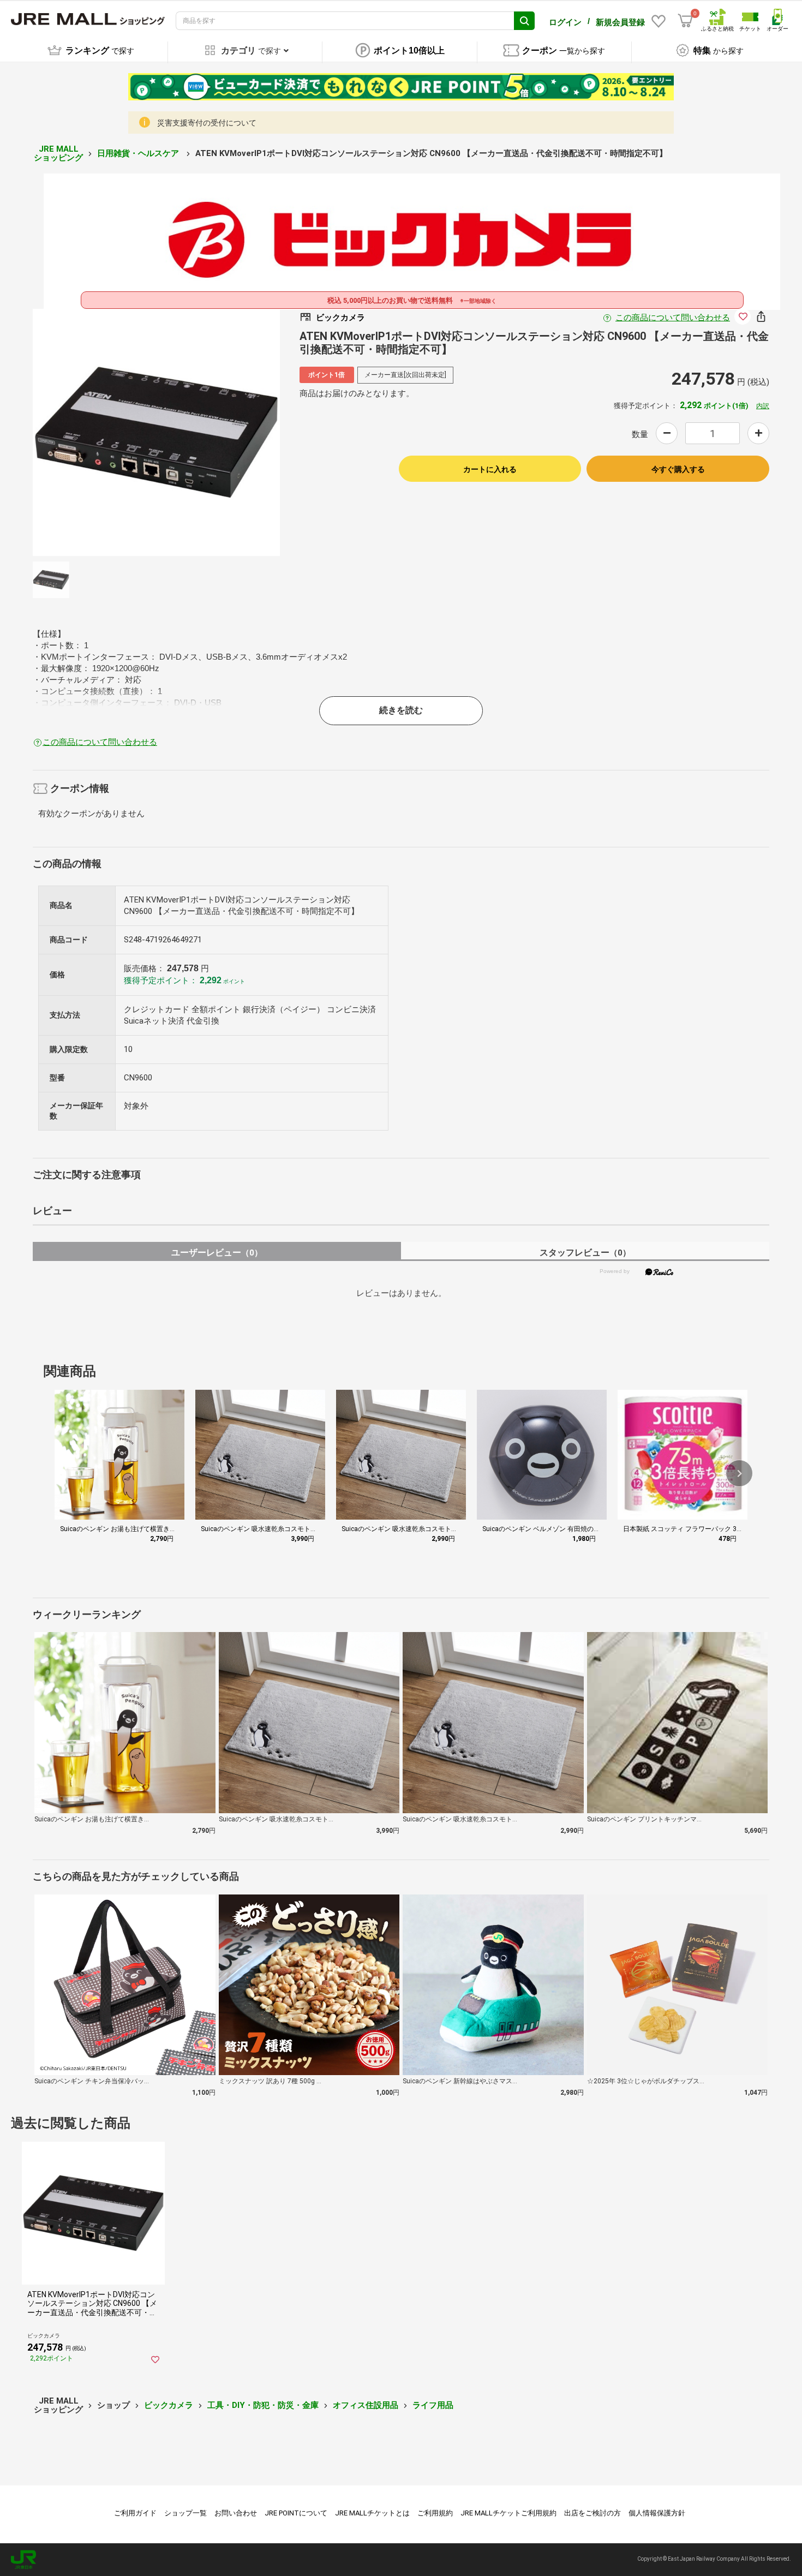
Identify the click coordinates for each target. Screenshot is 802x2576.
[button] (739, 1473)
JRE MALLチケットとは (372, 2513)
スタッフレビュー (585, 1253)
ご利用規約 (435, 2513)
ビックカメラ (169, 2405)
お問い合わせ (236, 2513)
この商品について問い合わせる (673, 318)
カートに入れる (490, 469)
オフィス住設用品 (366, 2405)
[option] (156, 432)
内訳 (763, 406)
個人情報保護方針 (657, 2513)
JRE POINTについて (296, 2513)
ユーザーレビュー (217, 1253)
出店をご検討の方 (592, 2513)
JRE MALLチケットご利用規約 (508, 2513)
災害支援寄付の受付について (207, 123)
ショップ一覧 (185, 2513)
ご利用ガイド (135, 2513)
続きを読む (401, 710)
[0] (685, 21)
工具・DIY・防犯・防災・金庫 (263, 2405)
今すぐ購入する (678, 469)
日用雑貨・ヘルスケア (139, 153)
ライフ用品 (433, 2405)
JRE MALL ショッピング (58, 154)
